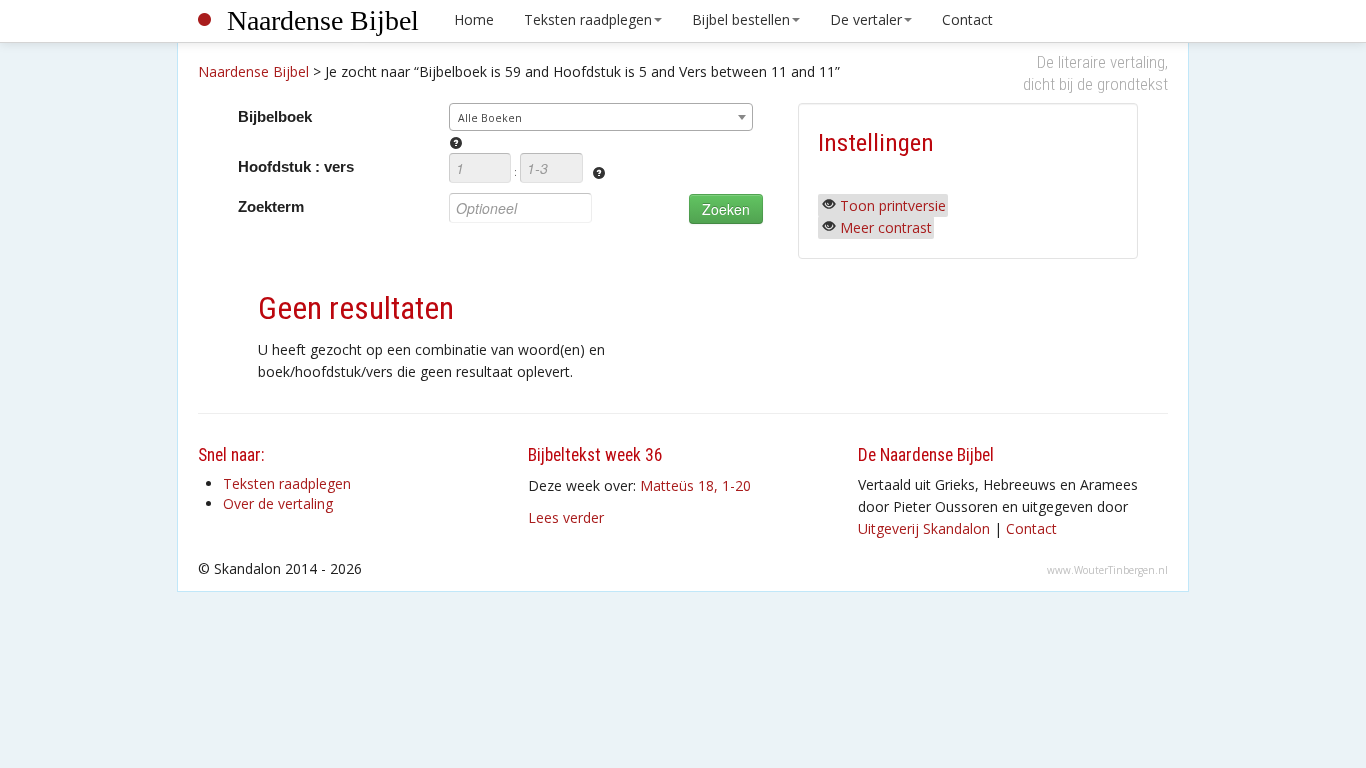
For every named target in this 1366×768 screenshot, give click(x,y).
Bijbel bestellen (741, 19)
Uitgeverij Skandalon (924, 528)
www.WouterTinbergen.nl (1107, 570)
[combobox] (601, 117)
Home (474, 19)
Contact (967, 19)
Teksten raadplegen (588, 19)
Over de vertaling (278, 503)
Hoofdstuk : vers (296, 166)
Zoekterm (271, 206)
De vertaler (866, 19)
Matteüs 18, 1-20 (695, 485)
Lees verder (566, 517)
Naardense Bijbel (323, 20)
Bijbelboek (275, 116)
